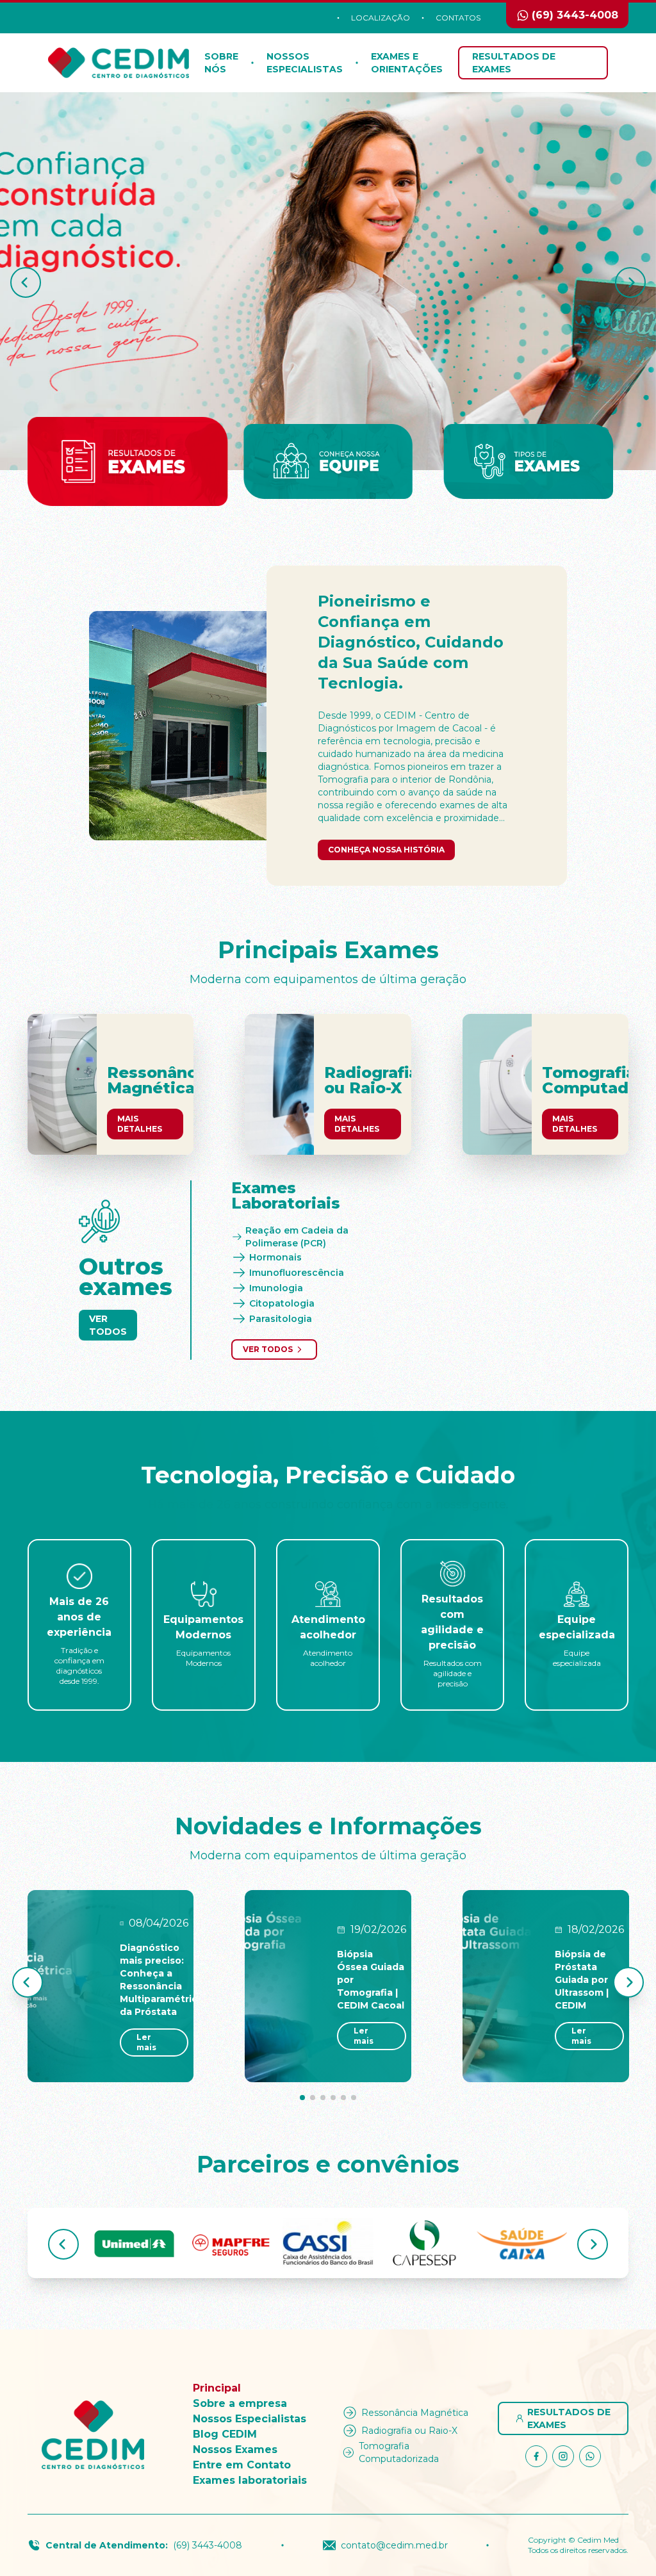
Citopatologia (282, 1303)
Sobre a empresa (240, 2403)
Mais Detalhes (140, 1124)
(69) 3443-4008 (208, 2545)
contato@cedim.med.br (394, 2545)
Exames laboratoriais (250, 2480)
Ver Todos (108, 1325)
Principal (217, 2388)
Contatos (458, 18)
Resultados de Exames (514, 63)
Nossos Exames (235, 2450)
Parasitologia (281, 1319)
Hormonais (275, 1257)
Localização (381, 18)
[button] (26, 282)
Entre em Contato (242, 2465)
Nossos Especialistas (250, 2419)
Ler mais (146, 2042)
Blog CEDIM (225, 2434)
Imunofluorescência (297, 1273)
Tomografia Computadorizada (399, 2452)
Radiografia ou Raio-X (409, 2431)
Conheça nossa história (386, 850)
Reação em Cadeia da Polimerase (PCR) (297, 1237)
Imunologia (276, 1288)
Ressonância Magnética (415, 2413)
